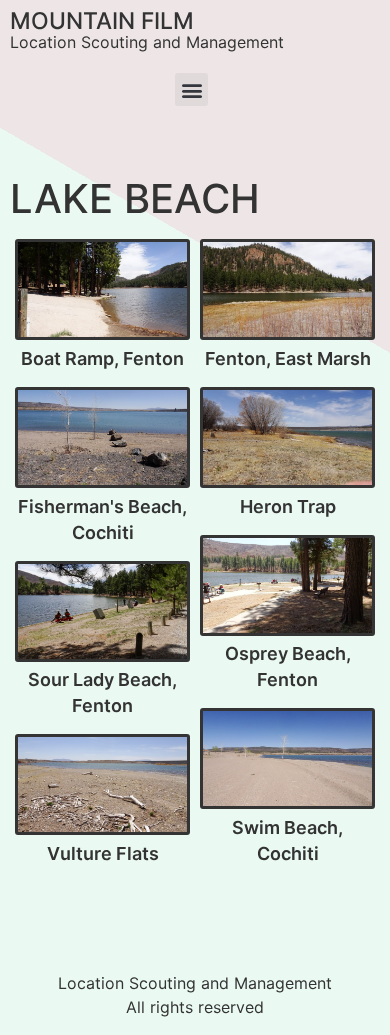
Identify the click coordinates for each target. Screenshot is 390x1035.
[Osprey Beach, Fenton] (287, 586)
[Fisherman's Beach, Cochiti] (102, 438)
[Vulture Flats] (102, 785)
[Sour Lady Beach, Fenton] (102, 612)
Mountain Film (102, 21)
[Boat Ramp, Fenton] (102, 290)
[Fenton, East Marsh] (287, 290)
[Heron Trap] (287, 438)
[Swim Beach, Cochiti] (287, 759)
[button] (191, 89)
